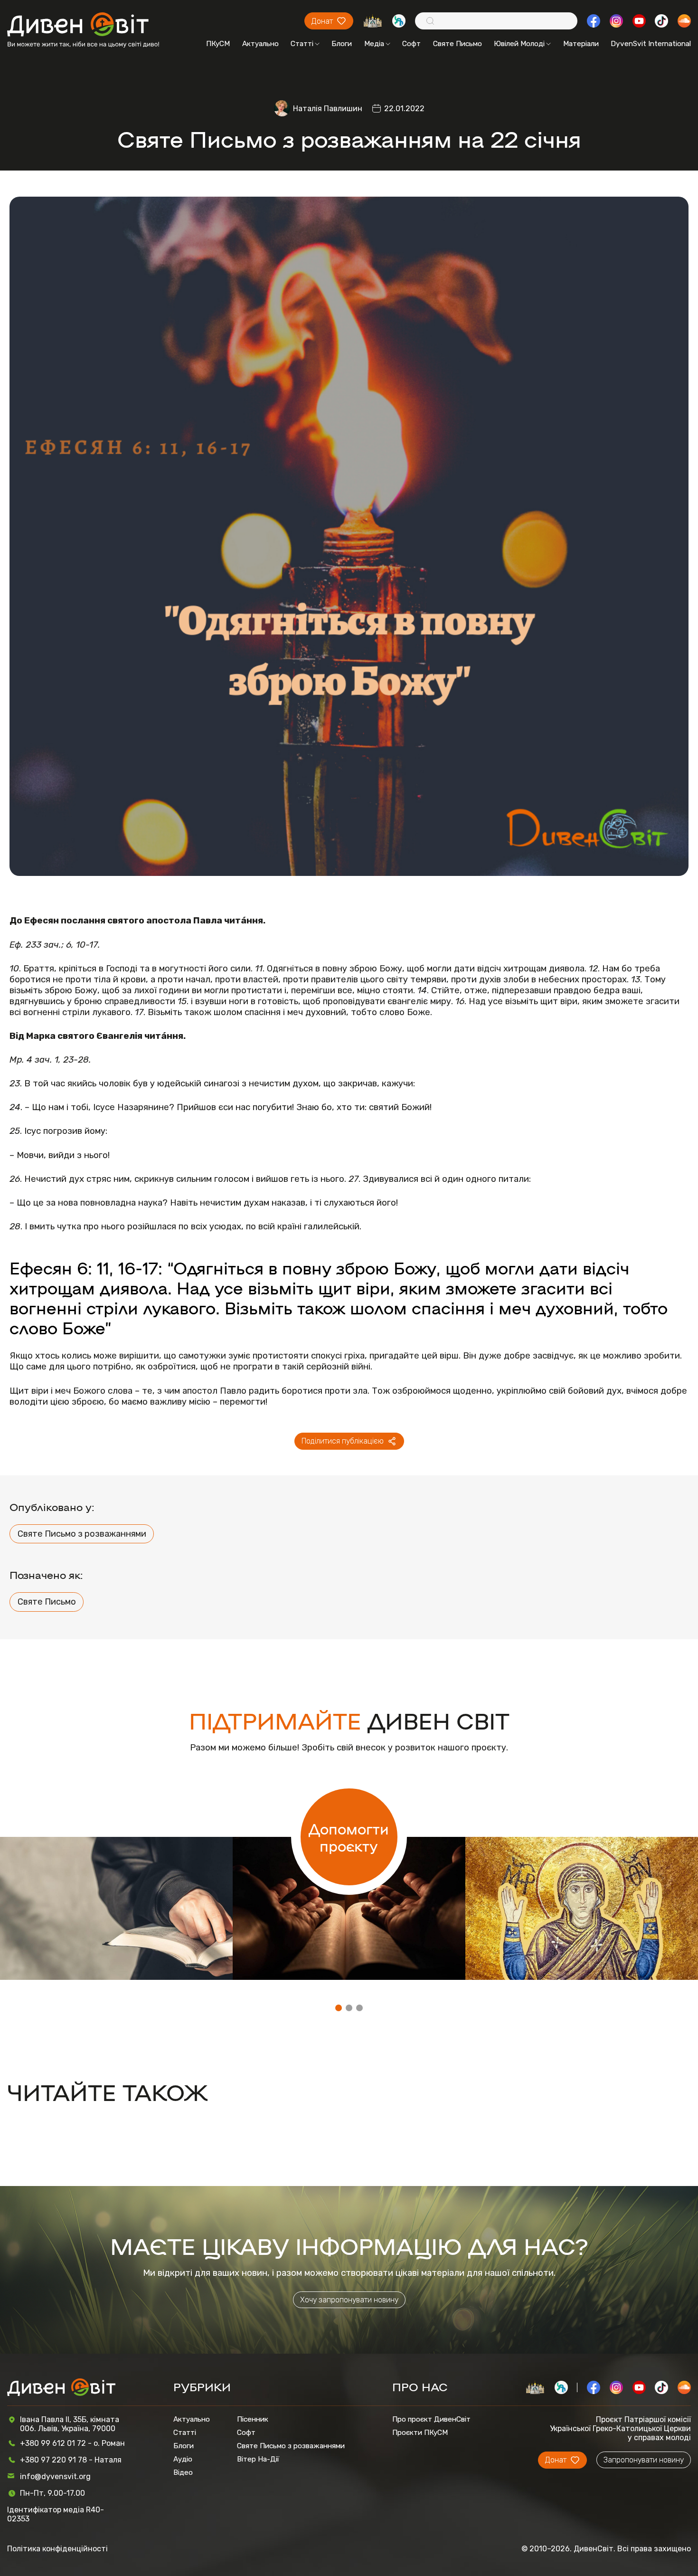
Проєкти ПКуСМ (420, 2433)
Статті (302, 44)
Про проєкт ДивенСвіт (431, 2419)
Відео (183, 2472)
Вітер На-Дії (258, 2459)
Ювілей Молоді (519, 44)
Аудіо (183, 2459)
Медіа (374, 44)
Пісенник (253, 2419)
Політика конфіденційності (57, 2549)
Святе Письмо (457, 44)
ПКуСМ (218, 44)
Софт (411, 44)
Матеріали (581, 44)
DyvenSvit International (651, 44)
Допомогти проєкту (349, 1837)
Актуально (260, 44)
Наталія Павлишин (328, 109)
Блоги (342, 44)
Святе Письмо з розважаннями (82, 1534)
